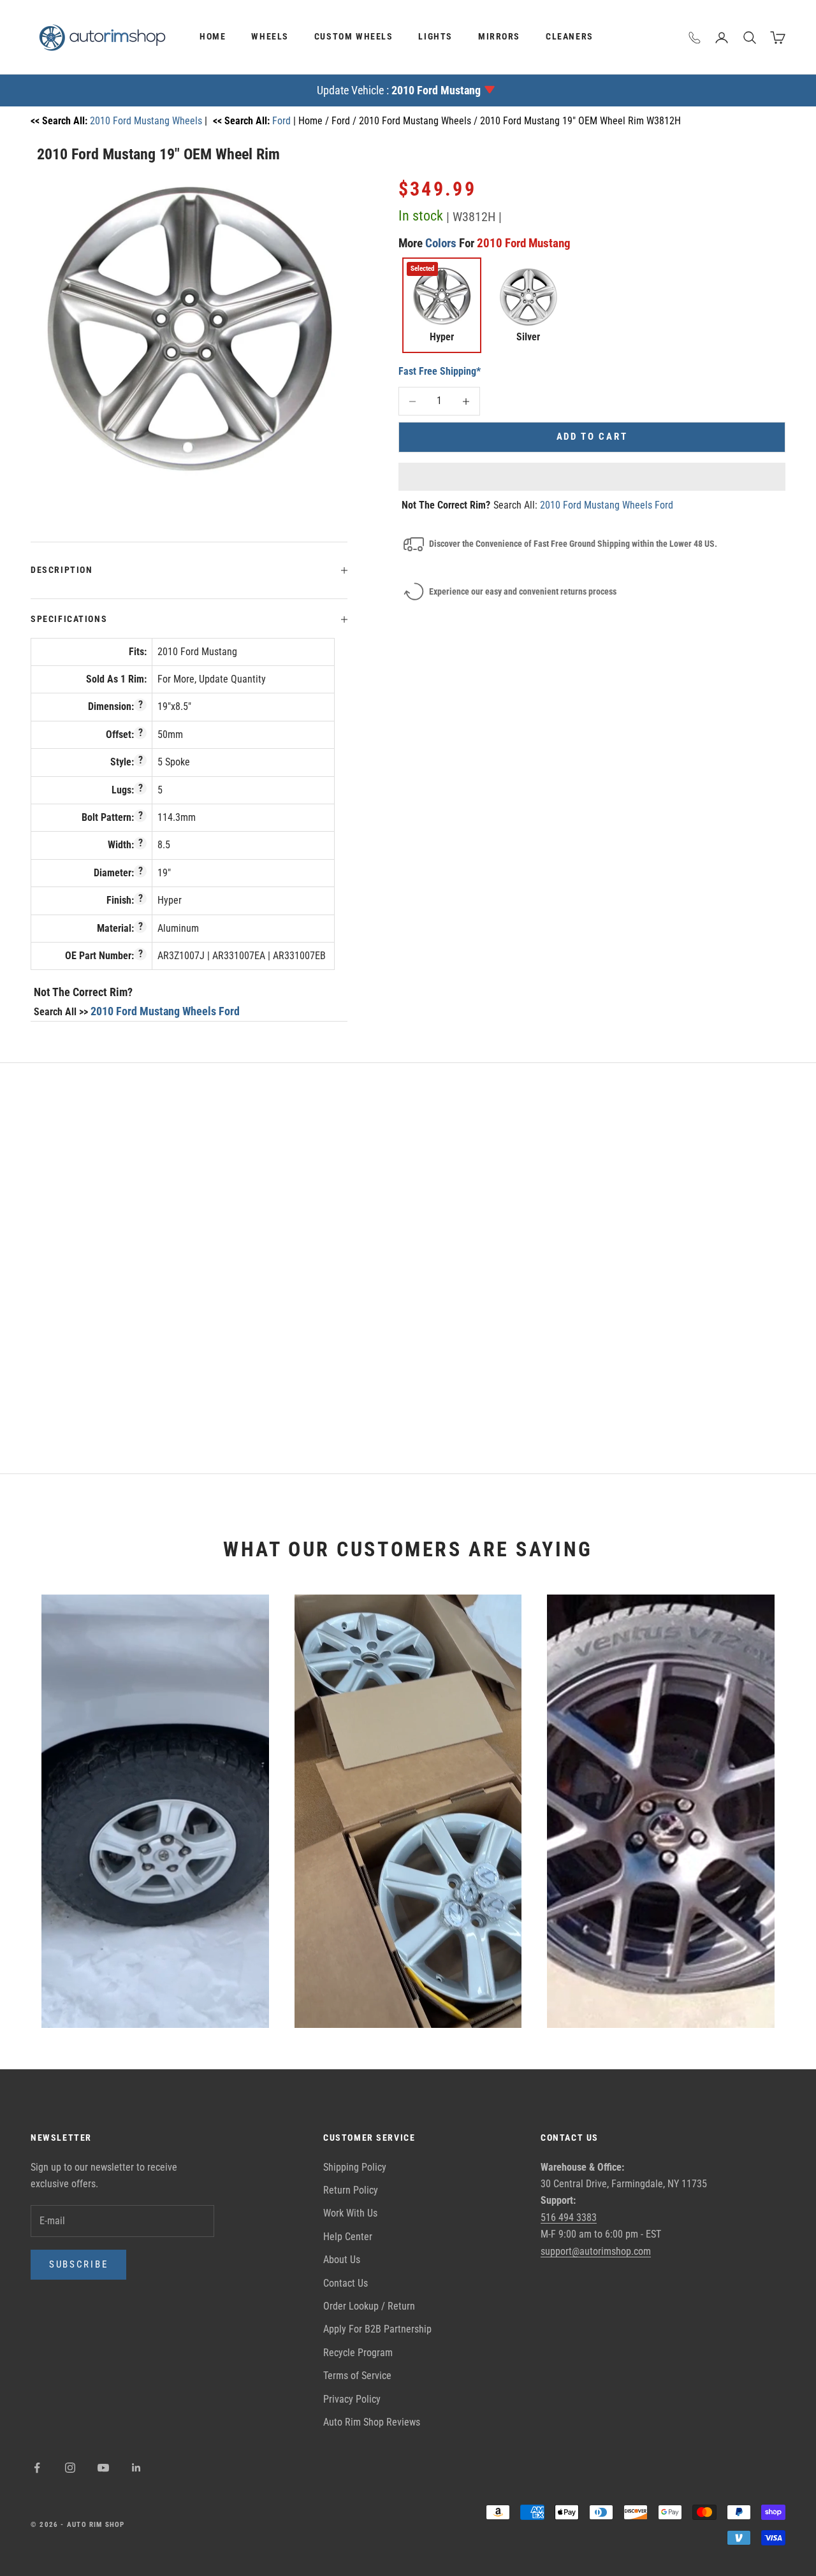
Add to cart (592, 437)
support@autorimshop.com (596, 2251)
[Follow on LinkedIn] (136, 2468)
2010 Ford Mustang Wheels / (419, 121)
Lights (435, 37)
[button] (592, 477)
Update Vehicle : (399, 90)
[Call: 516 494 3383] (695, 38)
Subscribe (78, 2264)
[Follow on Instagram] (70, 2468)
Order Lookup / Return (369, 2306)
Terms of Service (357, 2376)
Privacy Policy (352, 2399)
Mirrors (499, 37)
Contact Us (346, 2283)
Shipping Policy (355, 2167)
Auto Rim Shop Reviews (372, 2422)
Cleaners (570, 37)
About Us (342, 2260)
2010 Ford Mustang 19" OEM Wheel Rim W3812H (580, 121)
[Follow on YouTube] (103, 2468)
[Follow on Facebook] (37, 2468)
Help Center (348, 2237)
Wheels (270, 37)
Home (213, 37)
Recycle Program (358, 2353)
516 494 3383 (569, 2218)
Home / (315, 121)
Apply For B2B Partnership (377, 2329)
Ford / (345, 121)
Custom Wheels (354, 37)
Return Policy (351, 2190)
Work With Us (350, 2213)
